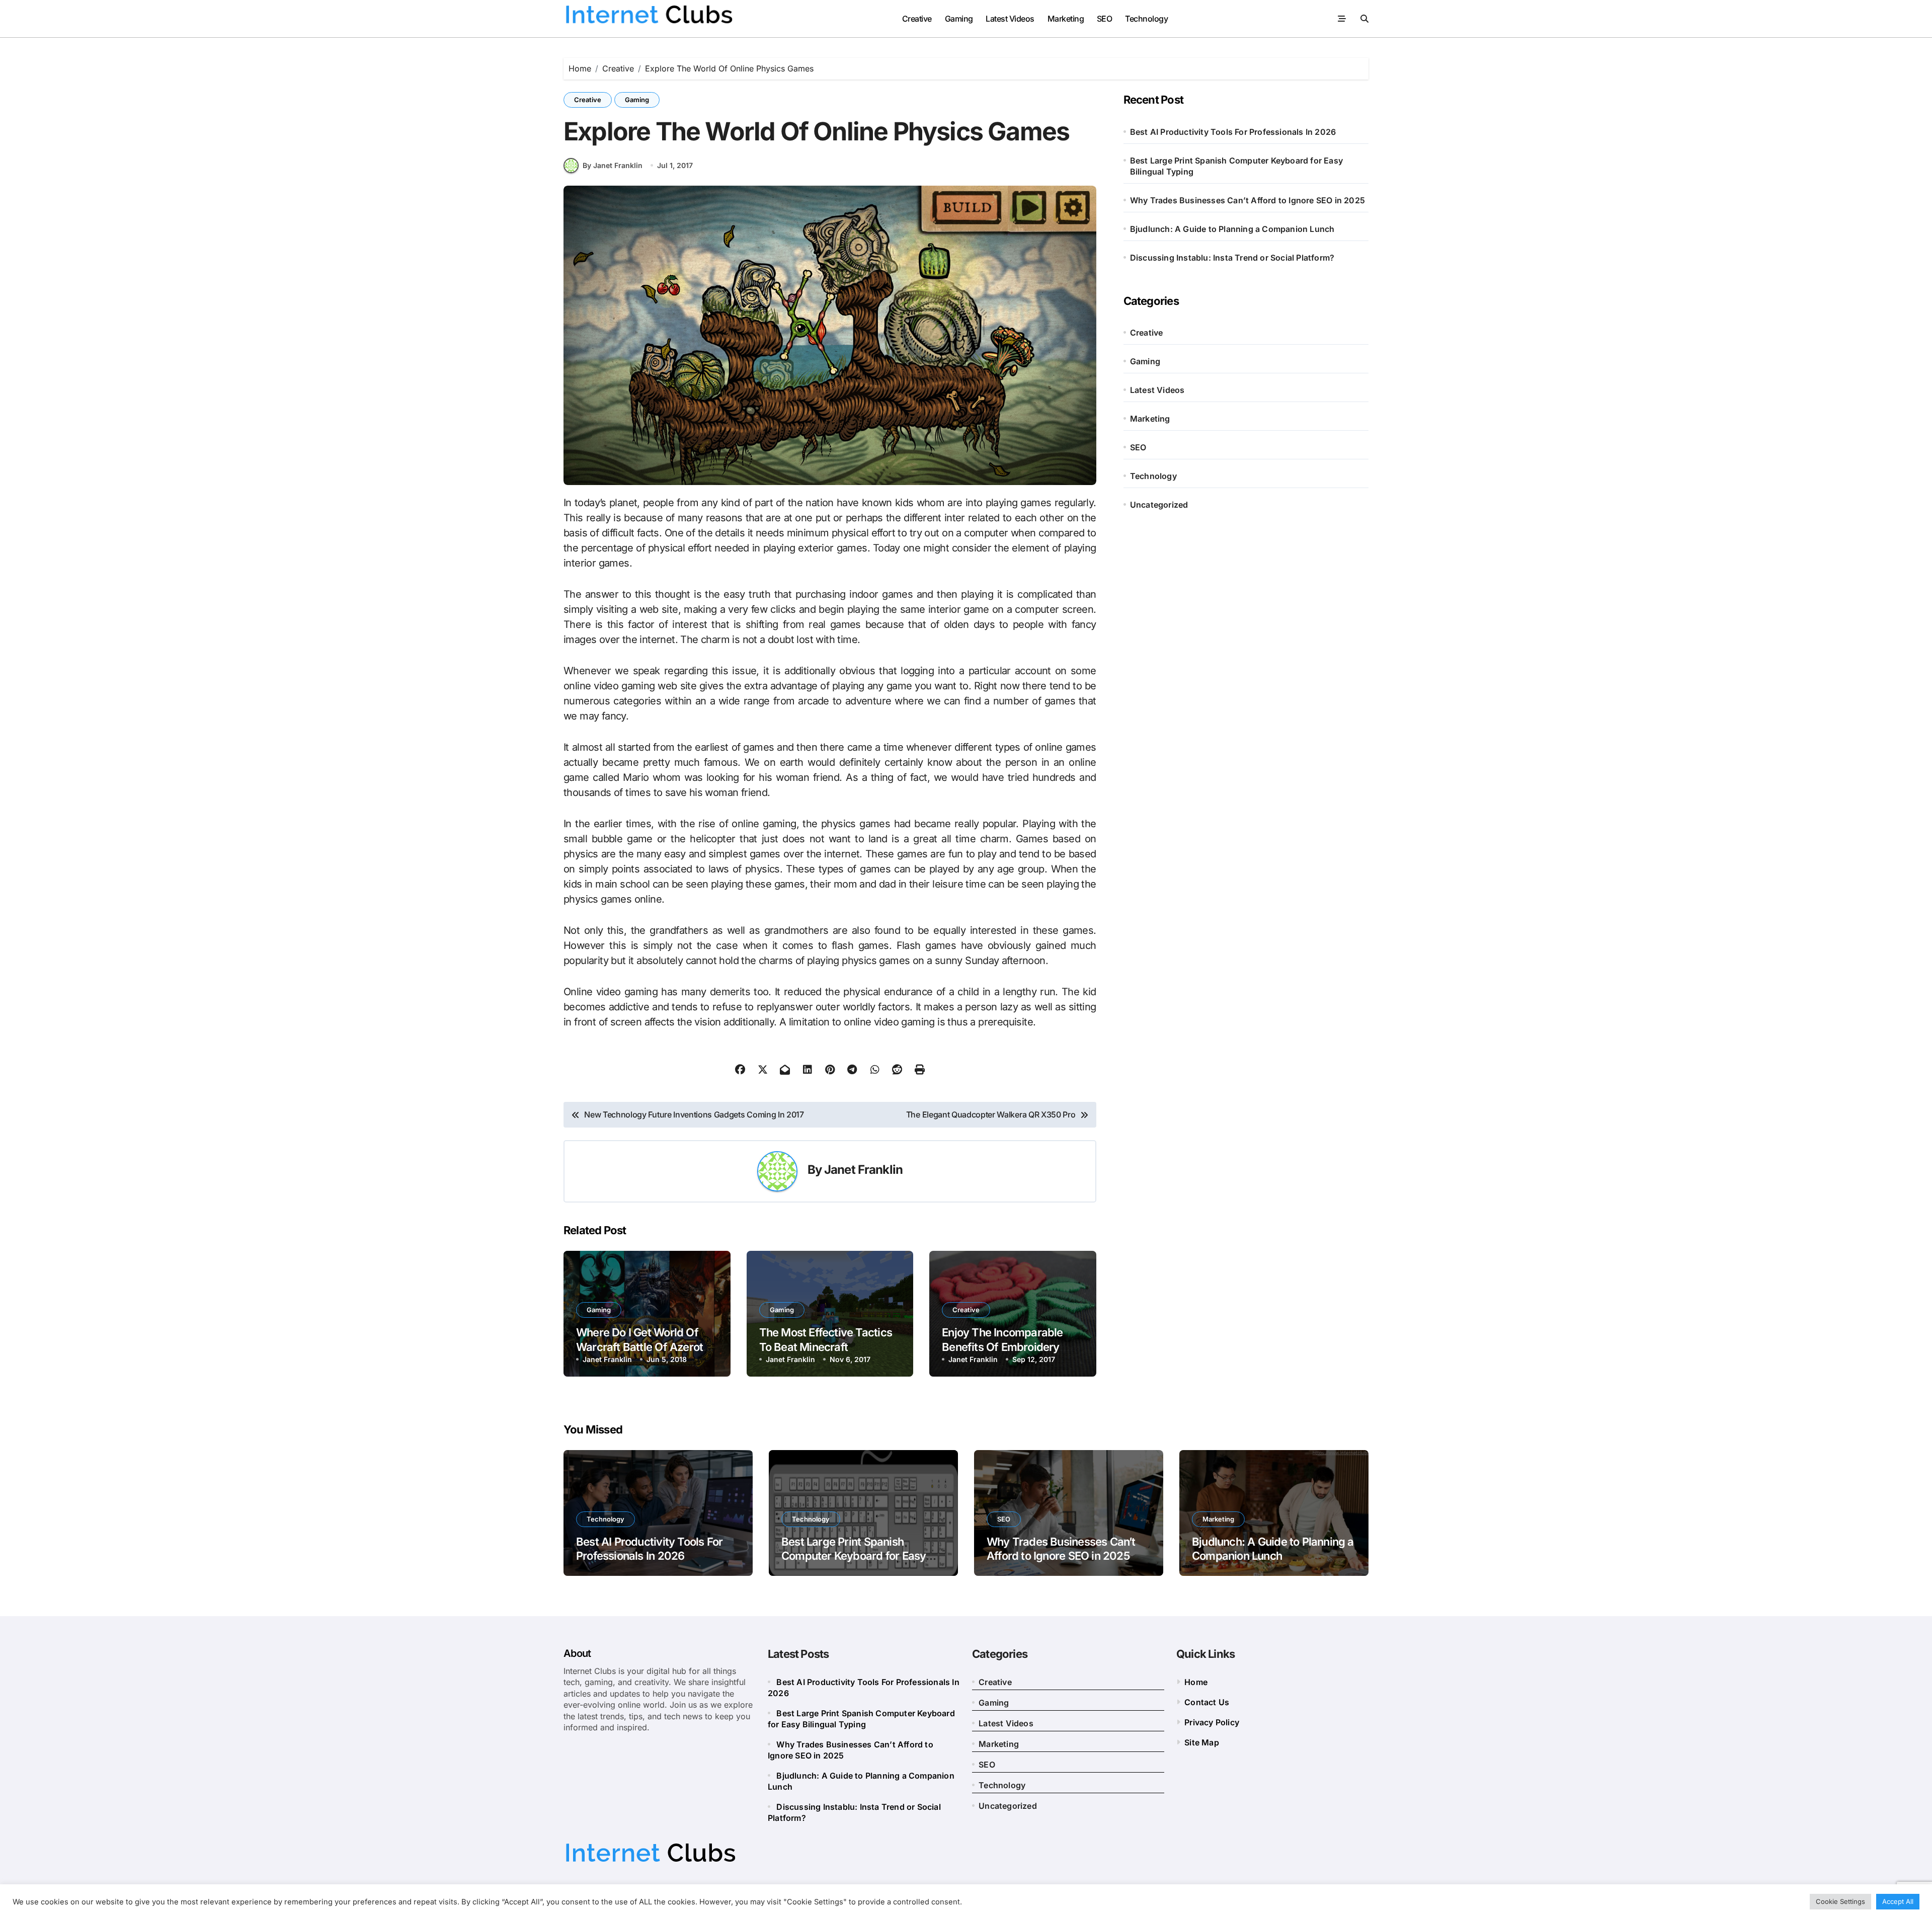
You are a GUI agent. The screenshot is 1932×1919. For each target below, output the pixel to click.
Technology (1146, 19)
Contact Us (1207, 1702)
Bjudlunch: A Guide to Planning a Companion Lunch (1232, 229)
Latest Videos (1010, 19)
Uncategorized (1159, 505)
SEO (1105, 19)
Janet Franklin (863, 1170)
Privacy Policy (1212, 1722)
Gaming (959, 19)
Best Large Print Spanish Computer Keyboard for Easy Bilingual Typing (1236, 166)
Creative (917, 19)
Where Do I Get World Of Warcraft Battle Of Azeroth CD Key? (642, 1347)
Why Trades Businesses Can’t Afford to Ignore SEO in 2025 (1247, 200)
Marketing (1066, 19)
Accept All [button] (1898, 1901)
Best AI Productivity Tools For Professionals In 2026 (1233, 132)
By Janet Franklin (613, 165)
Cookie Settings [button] (1840, 1901)
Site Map (1202, 1742)
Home (1196, 1682)
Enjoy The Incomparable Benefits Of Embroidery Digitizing (1002, 1347)
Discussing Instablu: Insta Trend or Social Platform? (1232, 258)
